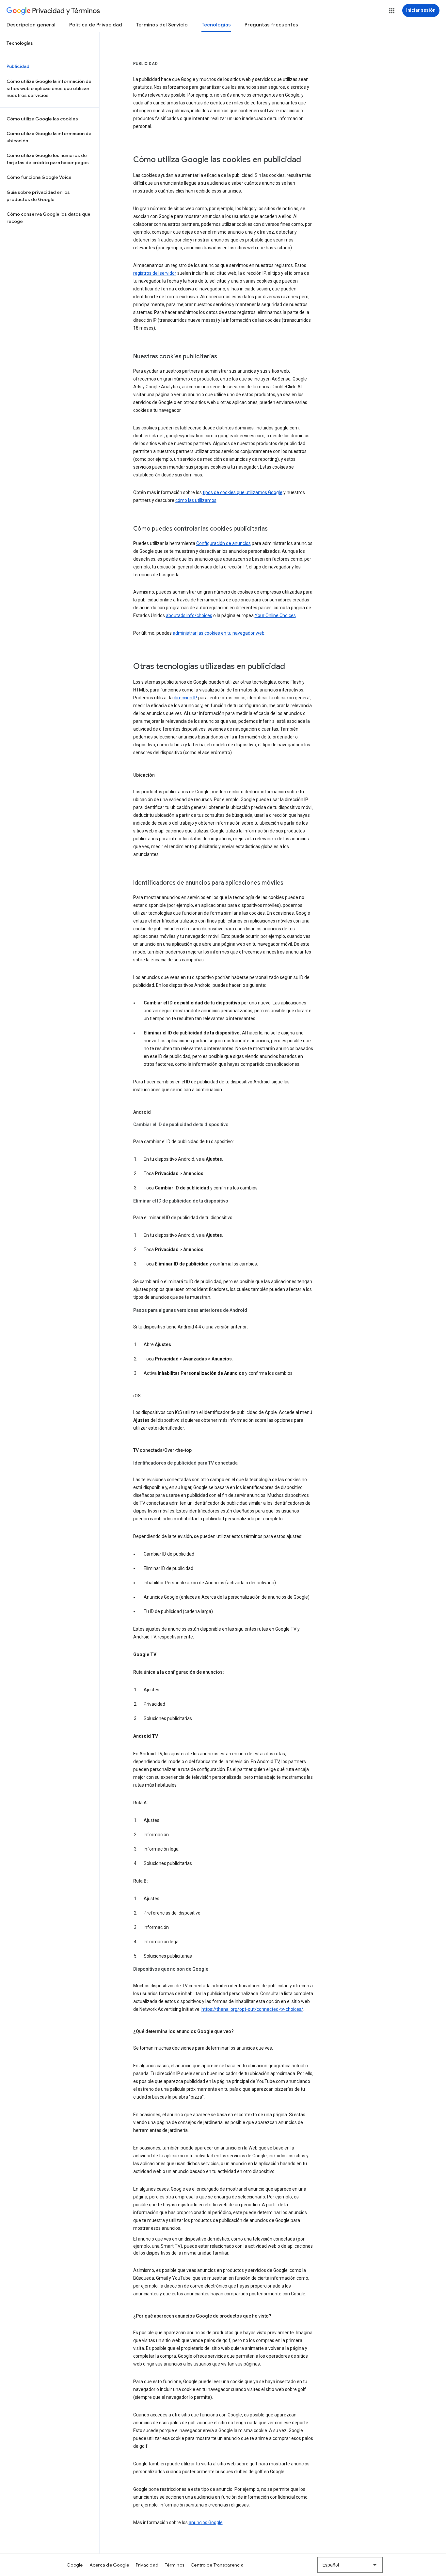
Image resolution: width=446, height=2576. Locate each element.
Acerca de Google (109, 2565)
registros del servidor (155, 273)
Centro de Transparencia (217, 2565)
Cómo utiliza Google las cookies (42, 119)
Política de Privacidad (96, 25)
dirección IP (185, 698)
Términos (175, 2565)
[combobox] (350, 2565)
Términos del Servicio (162, 25)
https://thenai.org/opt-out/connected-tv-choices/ (252, 2009)
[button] (392, 11)
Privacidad (147, 2565)
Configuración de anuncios (223, 543)
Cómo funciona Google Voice (39, 177)
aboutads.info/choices (189, 615)
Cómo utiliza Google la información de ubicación (49, 137)
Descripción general (31, 25)
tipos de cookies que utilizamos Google (243, 492)
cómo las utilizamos (196, 500)
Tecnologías (216, 25)
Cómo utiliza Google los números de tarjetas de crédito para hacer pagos (48, 159)
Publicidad (18, 66)
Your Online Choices (275, 615)
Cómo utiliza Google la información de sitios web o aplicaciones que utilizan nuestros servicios (49, 88)
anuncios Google (206, 2522)
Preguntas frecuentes (271, 25)
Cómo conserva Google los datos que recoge (48, 218)
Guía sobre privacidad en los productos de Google (38, 196)
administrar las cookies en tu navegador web (219, 633)
